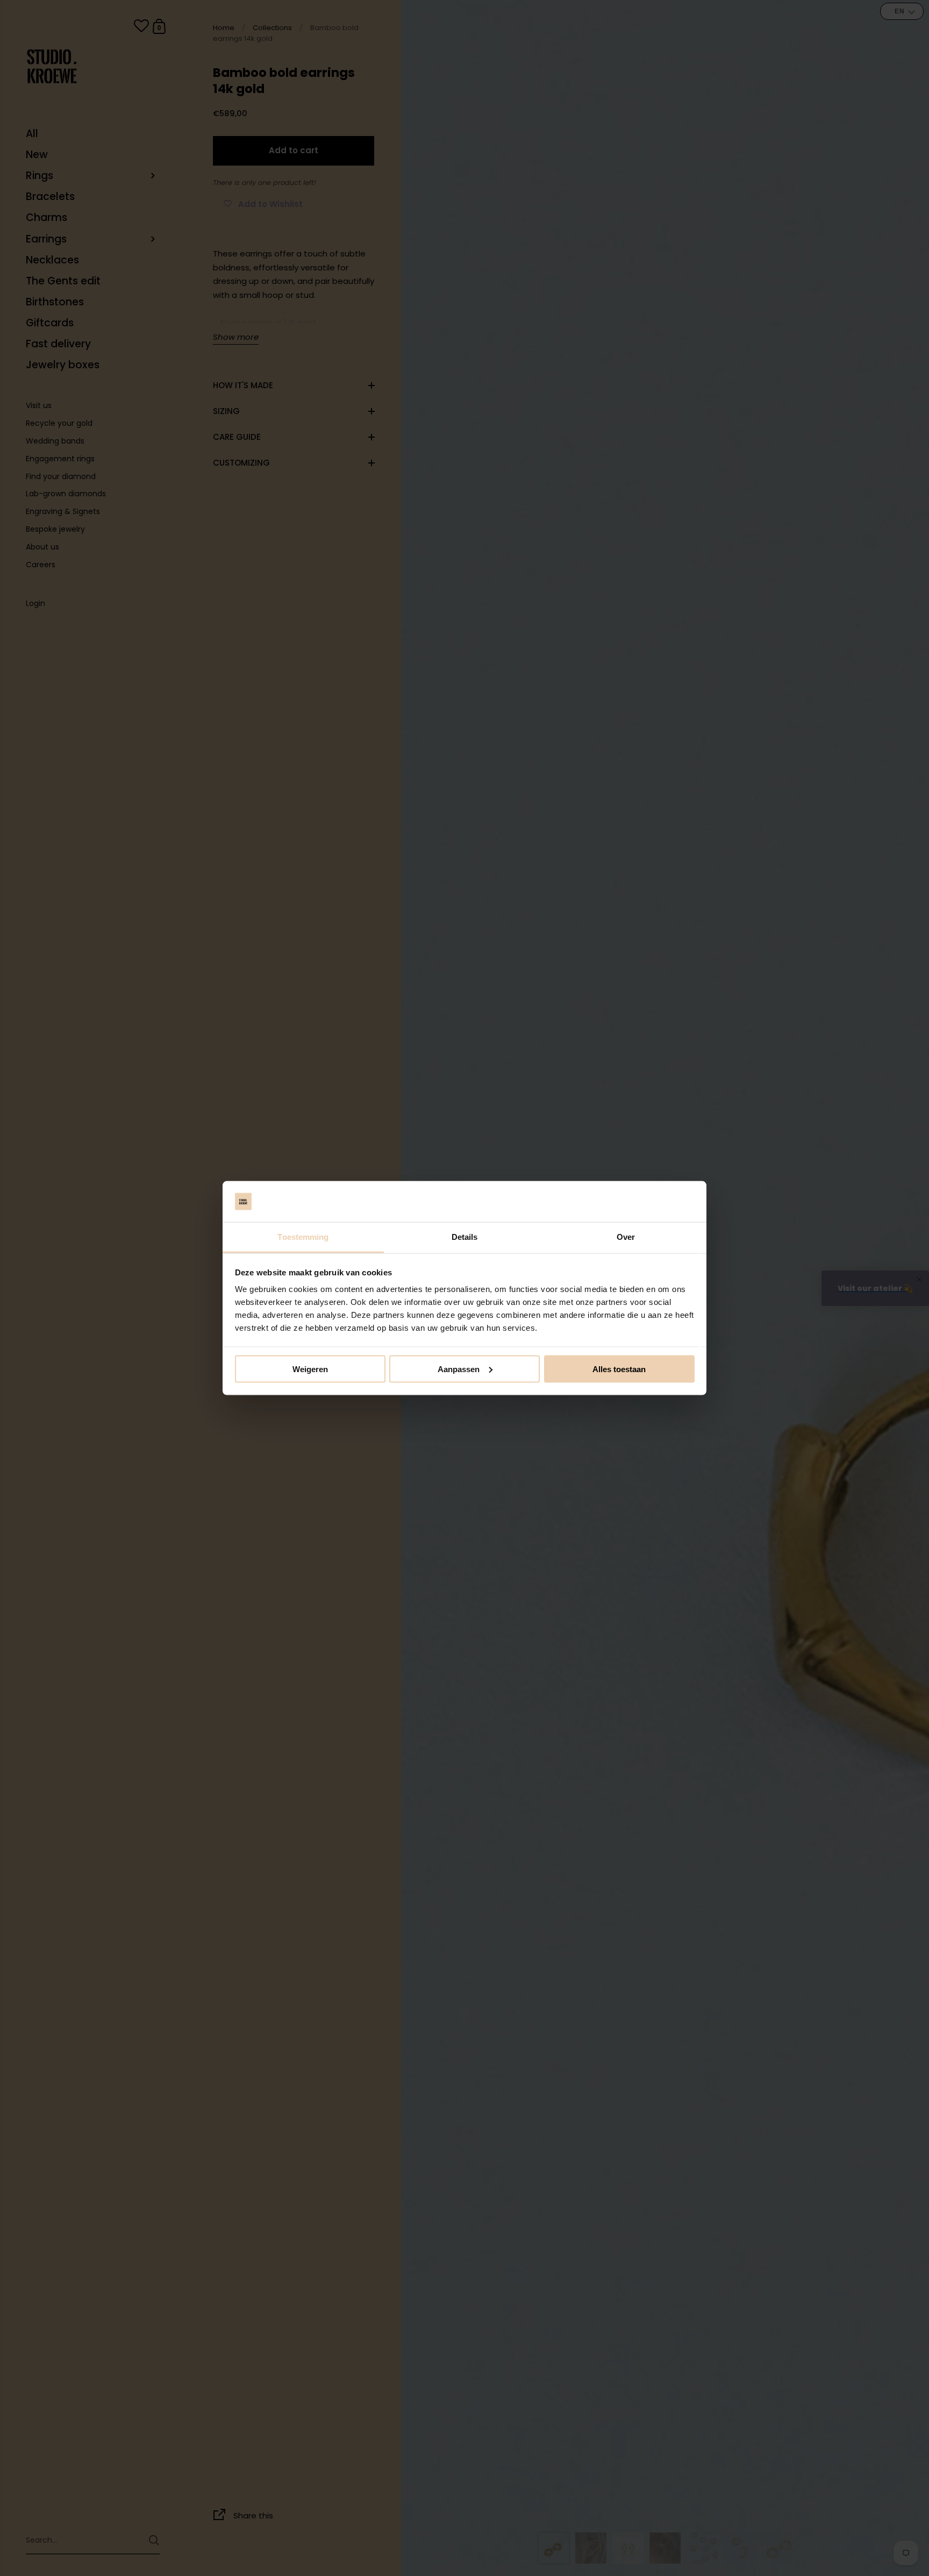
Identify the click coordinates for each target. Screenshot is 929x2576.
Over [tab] (626, 1237)
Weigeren (310, 1369)
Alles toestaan (619, 1369)
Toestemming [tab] (303, 1237)
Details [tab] (465, 1237)
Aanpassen (459, 1369)
